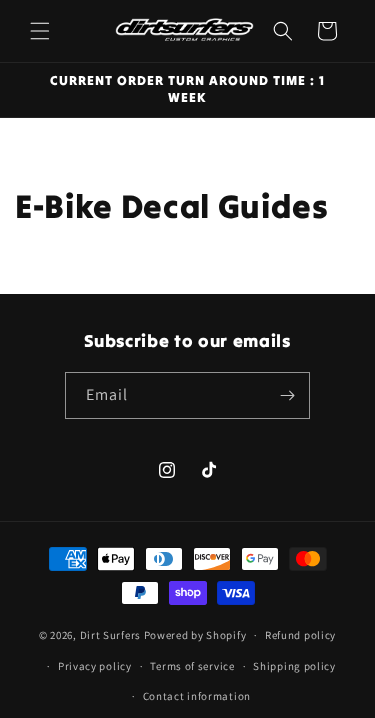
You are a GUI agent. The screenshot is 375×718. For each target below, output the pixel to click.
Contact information (197, 696)
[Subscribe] (287, 395)
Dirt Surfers (110, 635)
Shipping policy (294, 666)
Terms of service (192, 666)
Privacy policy (95, 666)
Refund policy (300, 635)
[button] (40, 31)
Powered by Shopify (195, 635)
